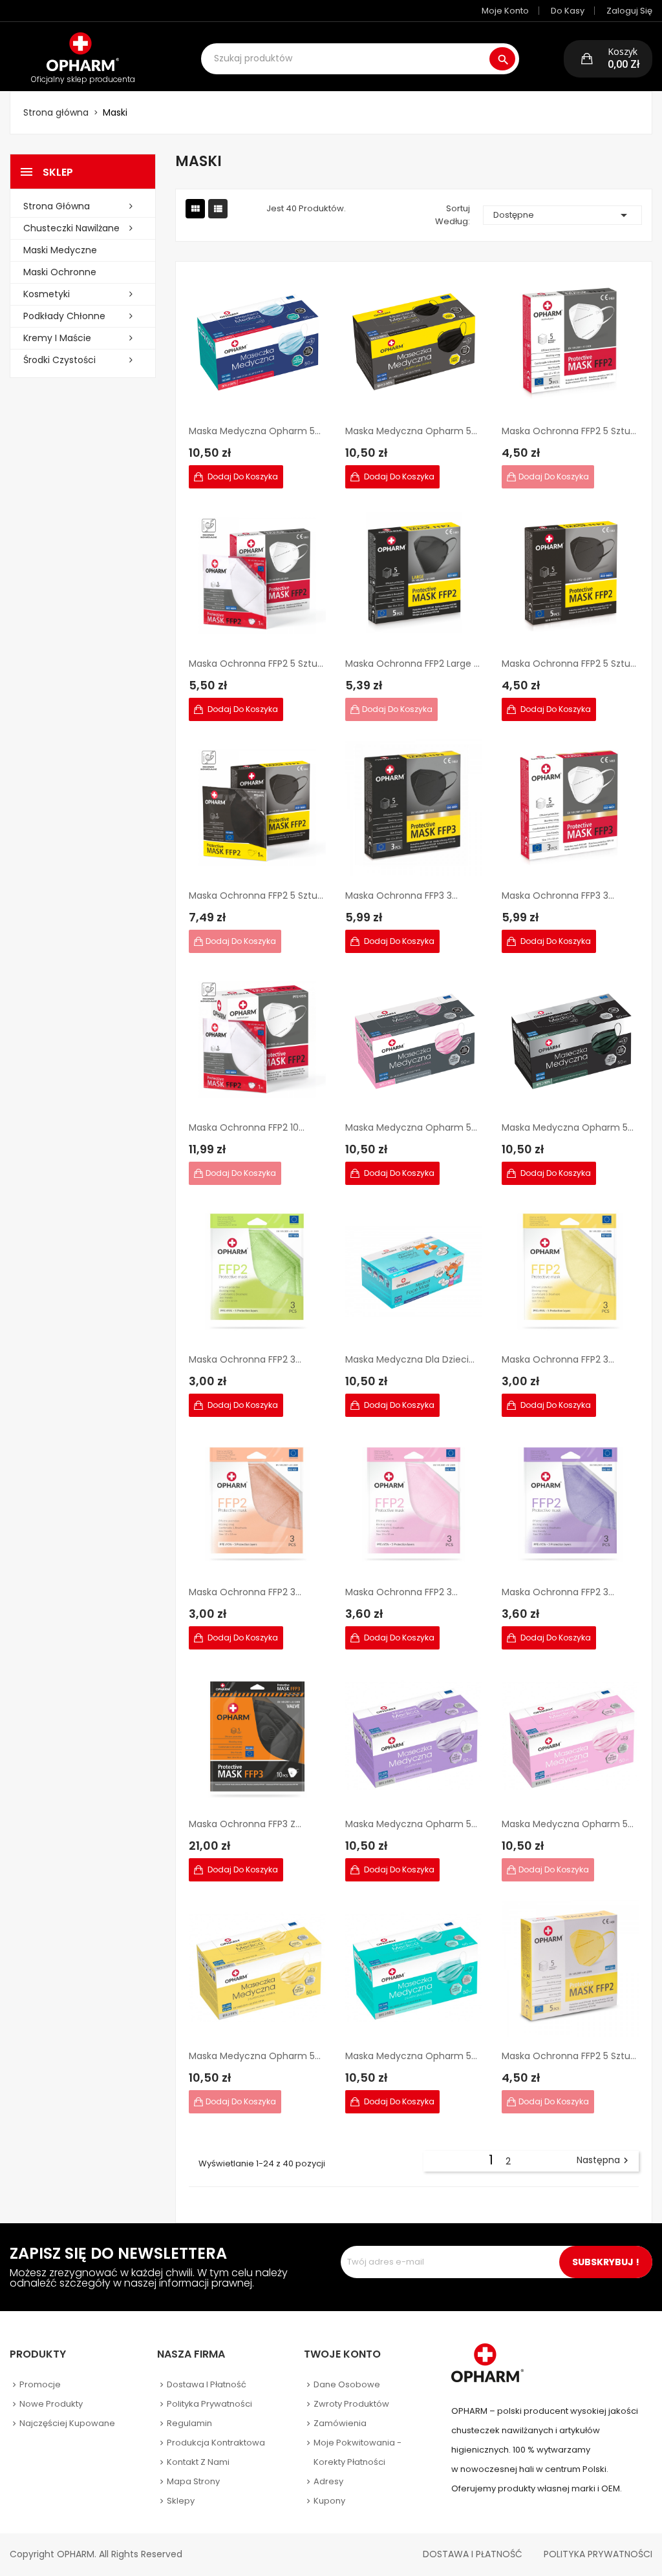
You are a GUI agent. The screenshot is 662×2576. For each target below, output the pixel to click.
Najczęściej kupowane (67, 2423)
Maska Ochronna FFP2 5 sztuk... (570, 431)
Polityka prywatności (209, 2404)
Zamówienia (340, 2423)
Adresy (328, 2481)
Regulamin (189, 2423)
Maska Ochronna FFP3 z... (245, 1824)
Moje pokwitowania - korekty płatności (358, 2452)
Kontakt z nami (198, 2462)
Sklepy (181, 2501)
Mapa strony (193, 2481)
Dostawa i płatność (207, 2384)
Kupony (329, 2501)
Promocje (40, 2384)
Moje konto (505, 11)
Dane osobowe (347, 2384)
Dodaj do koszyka (242, 476)
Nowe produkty (51, 2404)
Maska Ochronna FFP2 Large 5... (414, 664)
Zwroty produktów (351, 2404)
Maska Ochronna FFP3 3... (401, 895)
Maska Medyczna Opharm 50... (257, 431)
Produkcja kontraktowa (216, 2443)
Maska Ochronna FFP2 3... (245, 1359)
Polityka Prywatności (598, 2554)
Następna (604, 2161)
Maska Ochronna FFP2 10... (247, 1127)
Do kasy (568, 11)
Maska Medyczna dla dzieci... (410, 1359)
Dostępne (562, 215)
